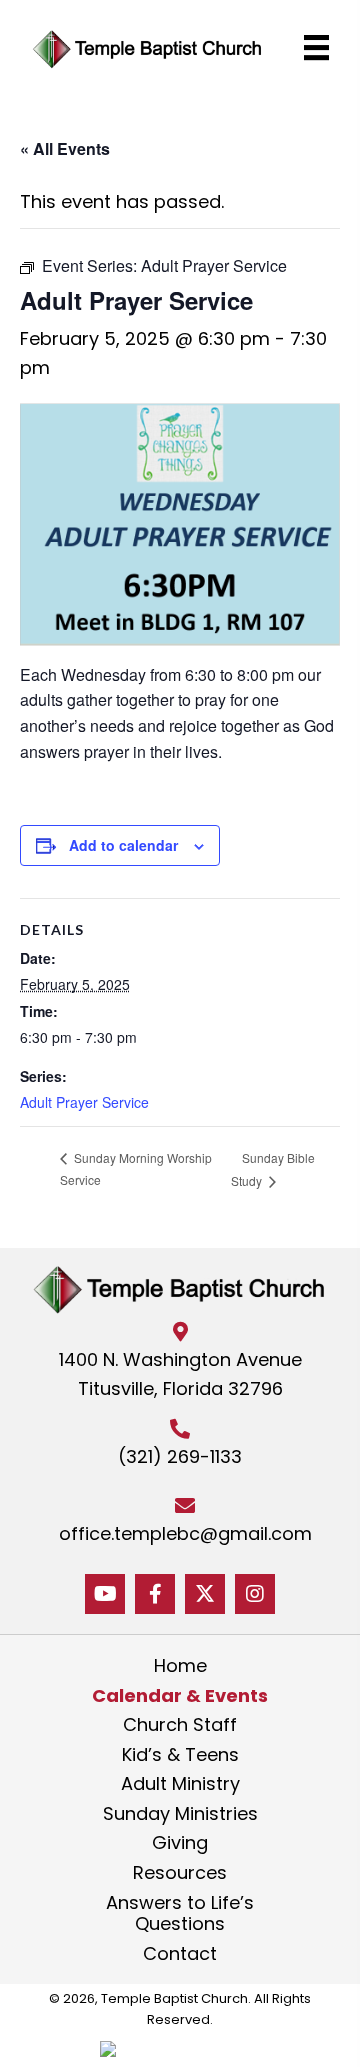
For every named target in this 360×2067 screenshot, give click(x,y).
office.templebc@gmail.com (185, 1533)
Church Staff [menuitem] (180, 1725)
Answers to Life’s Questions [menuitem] (180, 1913)
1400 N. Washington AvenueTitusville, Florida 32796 (180, 1374)
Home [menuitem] (180, 1666)
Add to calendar (123, 845)
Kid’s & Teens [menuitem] (180, 1755)
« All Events (65, 148)
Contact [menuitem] (180, 1954)
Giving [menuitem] (180, 1843)
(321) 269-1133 (180, 1456)
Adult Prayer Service (84, 1102)
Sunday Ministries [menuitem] (180, 1814)
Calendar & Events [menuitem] (180, 1696)
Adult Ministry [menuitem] (180, 1784)
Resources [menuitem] (180, 1873)
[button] (105, 1594)
